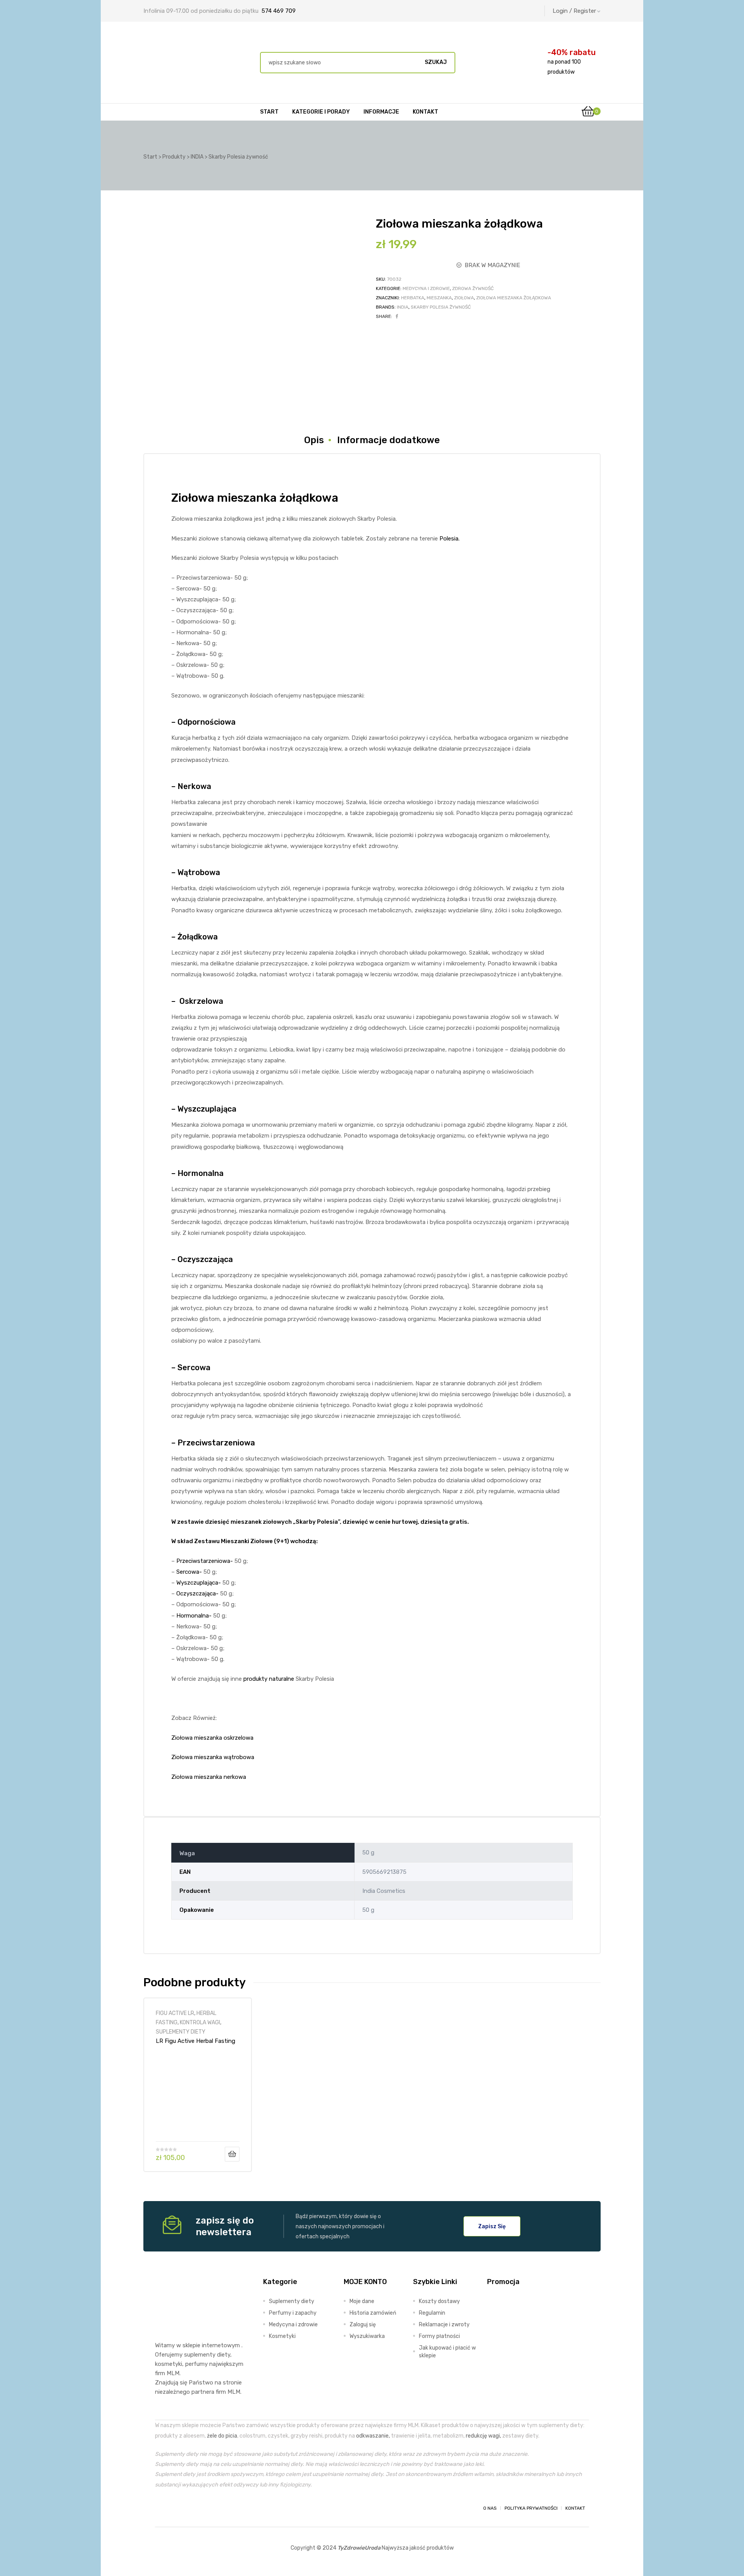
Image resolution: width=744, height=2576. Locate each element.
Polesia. (449, 539)
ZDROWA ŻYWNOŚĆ (473, 288)
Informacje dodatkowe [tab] (388, 440)
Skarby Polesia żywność (441, 307)
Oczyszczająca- (197, 1594)
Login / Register (574, 11)
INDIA (403, 307)
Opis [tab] (314, 440)
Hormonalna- (194, 1616)
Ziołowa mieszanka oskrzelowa (212, 1738)
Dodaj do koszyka (232, 2154)
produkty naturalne (269, 1679)
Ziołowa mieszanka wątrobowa (213, 1757)
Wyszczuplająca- (199, 1583)
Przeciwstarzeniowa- (205, 1561)
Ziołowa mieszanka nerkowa (209, 1777)
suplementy (200, 2355)
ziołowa (464, 298)
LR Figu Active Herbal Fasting (195, 2041)
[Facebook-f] (162, 2508)
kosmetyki (169, 2364)
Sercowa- (189, 1572)
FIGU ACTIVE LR (175, 2013)
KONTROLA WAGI (200, 2022)
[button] (492, 2226)
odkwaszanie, (373, 2436)
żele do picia (222, 2436)
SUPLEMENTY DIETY (181, 2032)
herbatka (413, 298)
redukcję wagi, (483, 2436)
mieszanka (439, 298)
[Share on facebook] (397, 316)
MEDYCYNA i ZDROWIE (426, 288)
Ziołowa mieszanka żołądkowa (514, 298)
